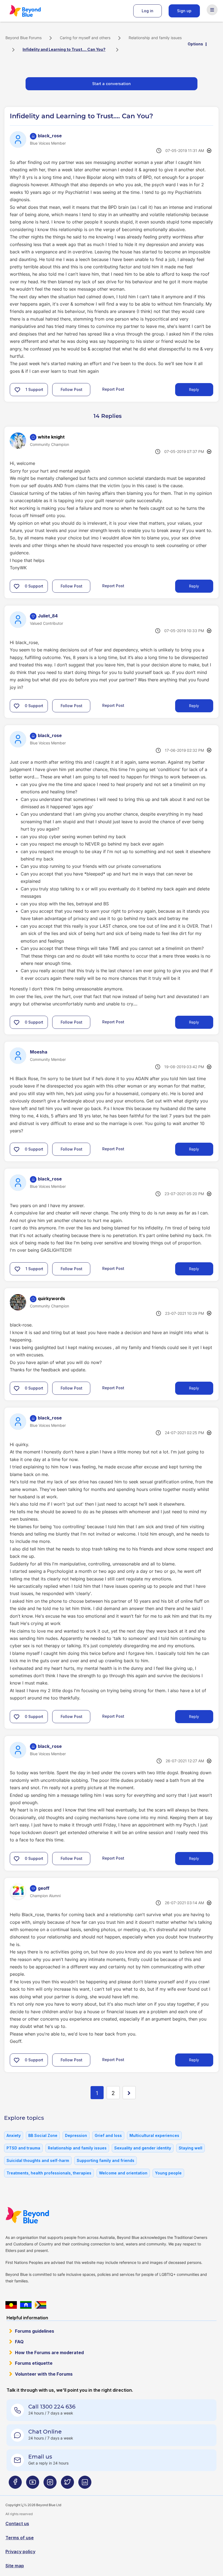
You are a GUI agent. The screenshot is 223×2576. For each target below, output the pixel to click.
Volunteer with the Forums (44, 2374)
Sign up (184, 11)
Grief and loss (108, 2135)
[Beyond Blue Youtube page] (33, 2484)
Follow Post (72, 389)
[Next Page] (129, 2093)
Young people (168, 2173)
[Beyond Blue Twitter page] (67, 2484)
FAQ (19, 2342)
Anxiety (14, 2135)
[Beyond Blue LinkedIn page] (85, 2484)
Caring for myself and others (85, 38)
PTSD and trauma (23, 2148)
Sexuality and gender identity (143, 2148)
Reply (194, 389)
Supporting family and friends (106, 2160)
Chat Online (45, 2432)
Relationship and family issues (155, 38)
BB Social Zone (43, 2135)
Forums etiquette (34, 2363)
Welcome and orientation (123, 2173)
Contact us (17, 2524)
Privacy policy (20, 2552)
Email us (40, 2457)
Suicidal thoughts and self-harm (38, 2160)
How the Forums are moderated (49, 2353)
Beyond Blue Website (38, 2215)
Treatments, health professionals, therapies (49, 2173)
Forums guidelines (35, 2331)
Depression (76, 2135)
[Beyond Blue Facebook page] (15, 2484)
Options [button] (195, 44)
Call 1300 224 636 (52, 2407)
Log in (148, 11)
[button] (17, 390)
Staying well (191, 2148)
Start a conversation (112, 84)
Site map (15, 2566)
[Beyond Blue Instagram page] (50, 2484)
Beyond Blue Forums (33, 11)
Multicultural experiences (154, 2135)
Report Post (113, 389)
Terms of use (20, 2538)
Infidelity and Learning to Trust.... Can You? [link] (64, 49)
